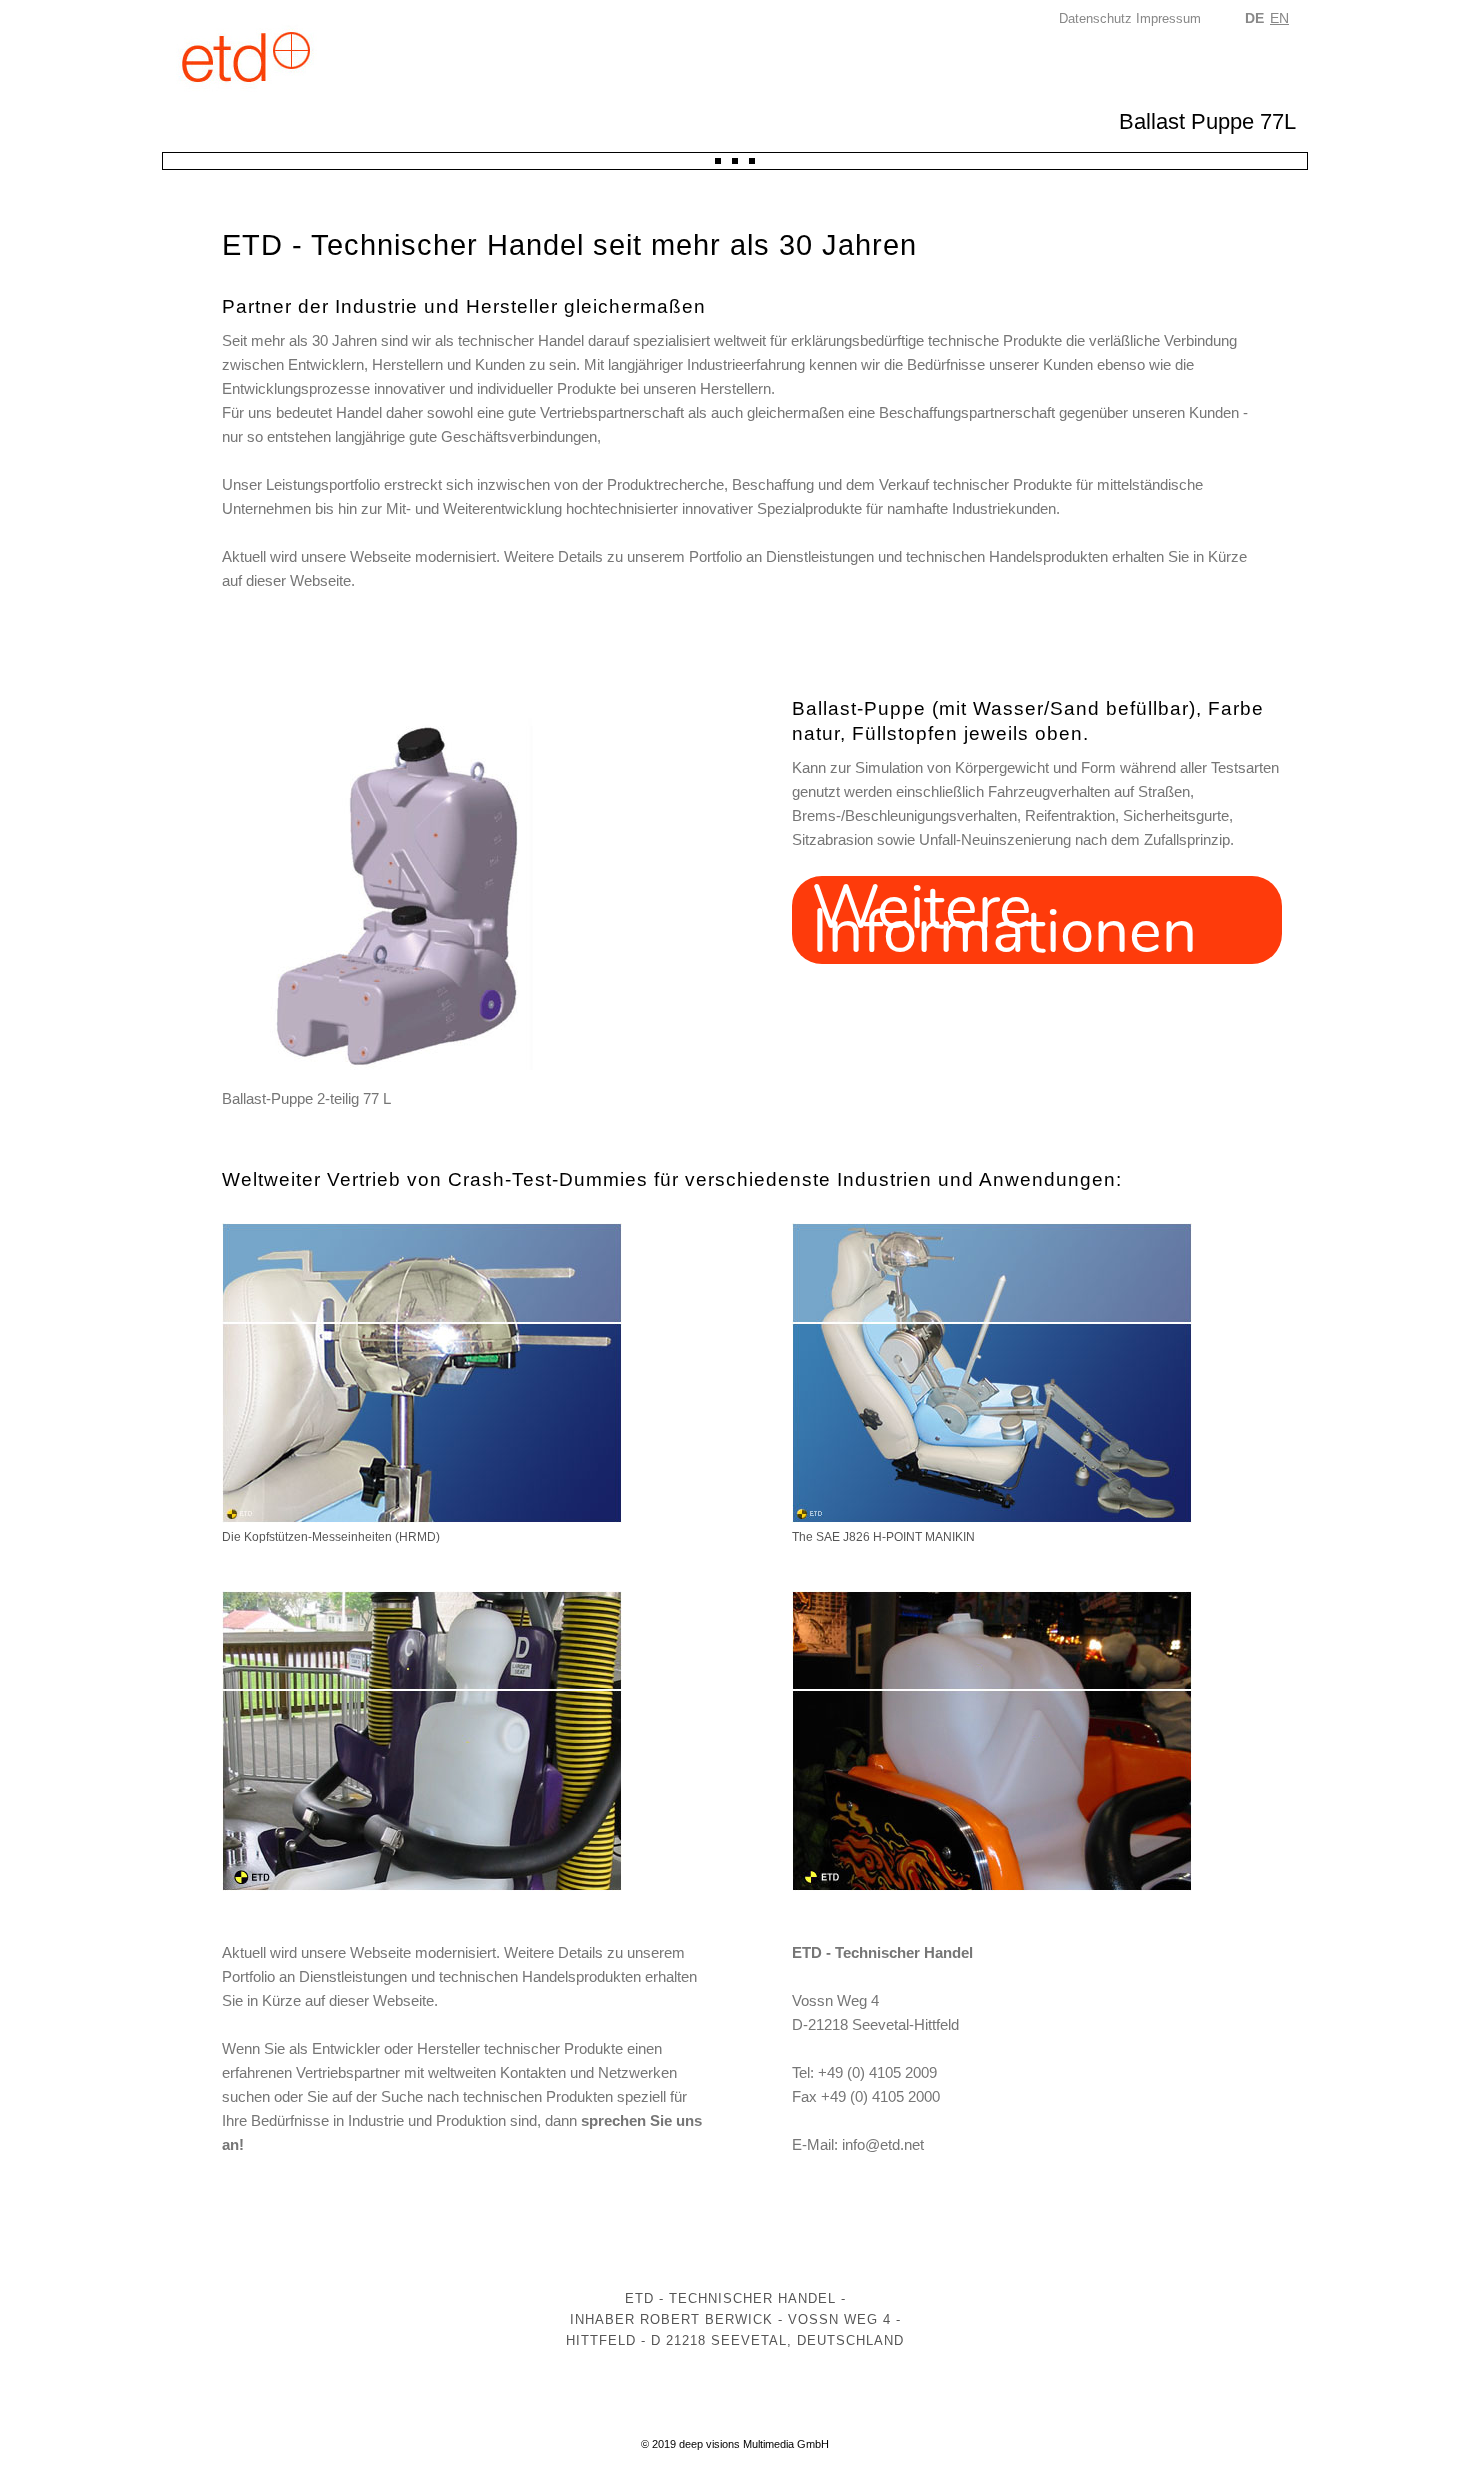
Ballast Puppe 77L (1207, 121)
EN (1279, 18)
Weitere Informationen (1004, 920)
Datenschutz (1095, 18)
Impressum (1168, 18)
